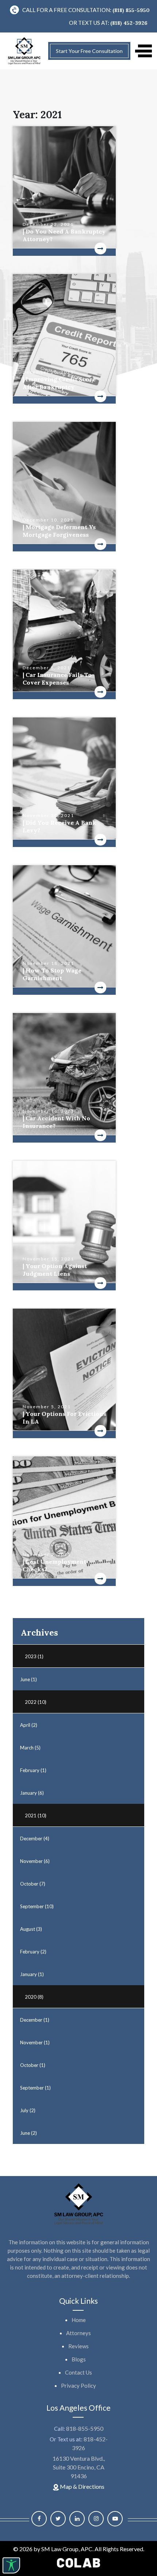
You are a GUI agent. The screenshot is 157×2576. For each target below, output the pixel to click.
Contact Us (78, 2372)
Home (79, 2320)
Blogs (79, 2359)
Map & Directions (82, 2486)
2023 (34, 1656)
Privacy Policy (78, 2386)
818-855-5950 (85, 2428)
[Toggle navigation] (143, 51)
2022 (36, 1702)
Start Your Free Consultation (89, 51)
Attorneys (78, 2333)
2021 (36, 1815)
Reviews (78, 2346)
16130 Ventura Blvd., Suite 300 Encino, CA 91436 (79, 2467)
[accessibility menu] (11, 2565)
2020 (34, 1997)
